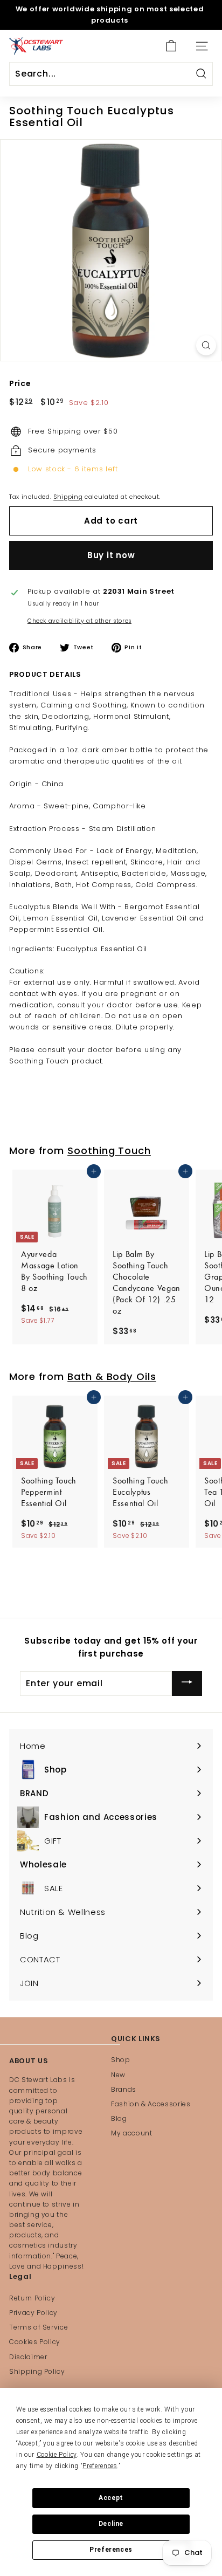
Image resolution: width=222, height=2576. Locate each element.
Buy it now (111, 555)
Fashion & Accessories (151, 2104)
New (118, 2075)
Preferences (111, 2550)
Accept (111, 2498)
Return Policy (32, 2298)
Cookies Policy (35, 2342)
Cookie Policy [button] (57, 2455)
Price (20, 383)
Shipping (68, 497)
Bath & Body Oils (112, 1376)
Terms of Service (39, 2327)
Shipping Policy (37, 2371)
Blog (119, 2118)
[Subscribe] (187, 1683)
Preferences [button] (100, 2466)
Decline (111, 2524)
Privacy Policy (33, 2313)
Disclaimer (28, 2357)
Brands (124, 2089)
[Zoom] (206, 345)
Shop (121, 2060)
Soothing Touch (109, 1150)
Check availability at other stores (79, 621)
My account (132, 2133)
